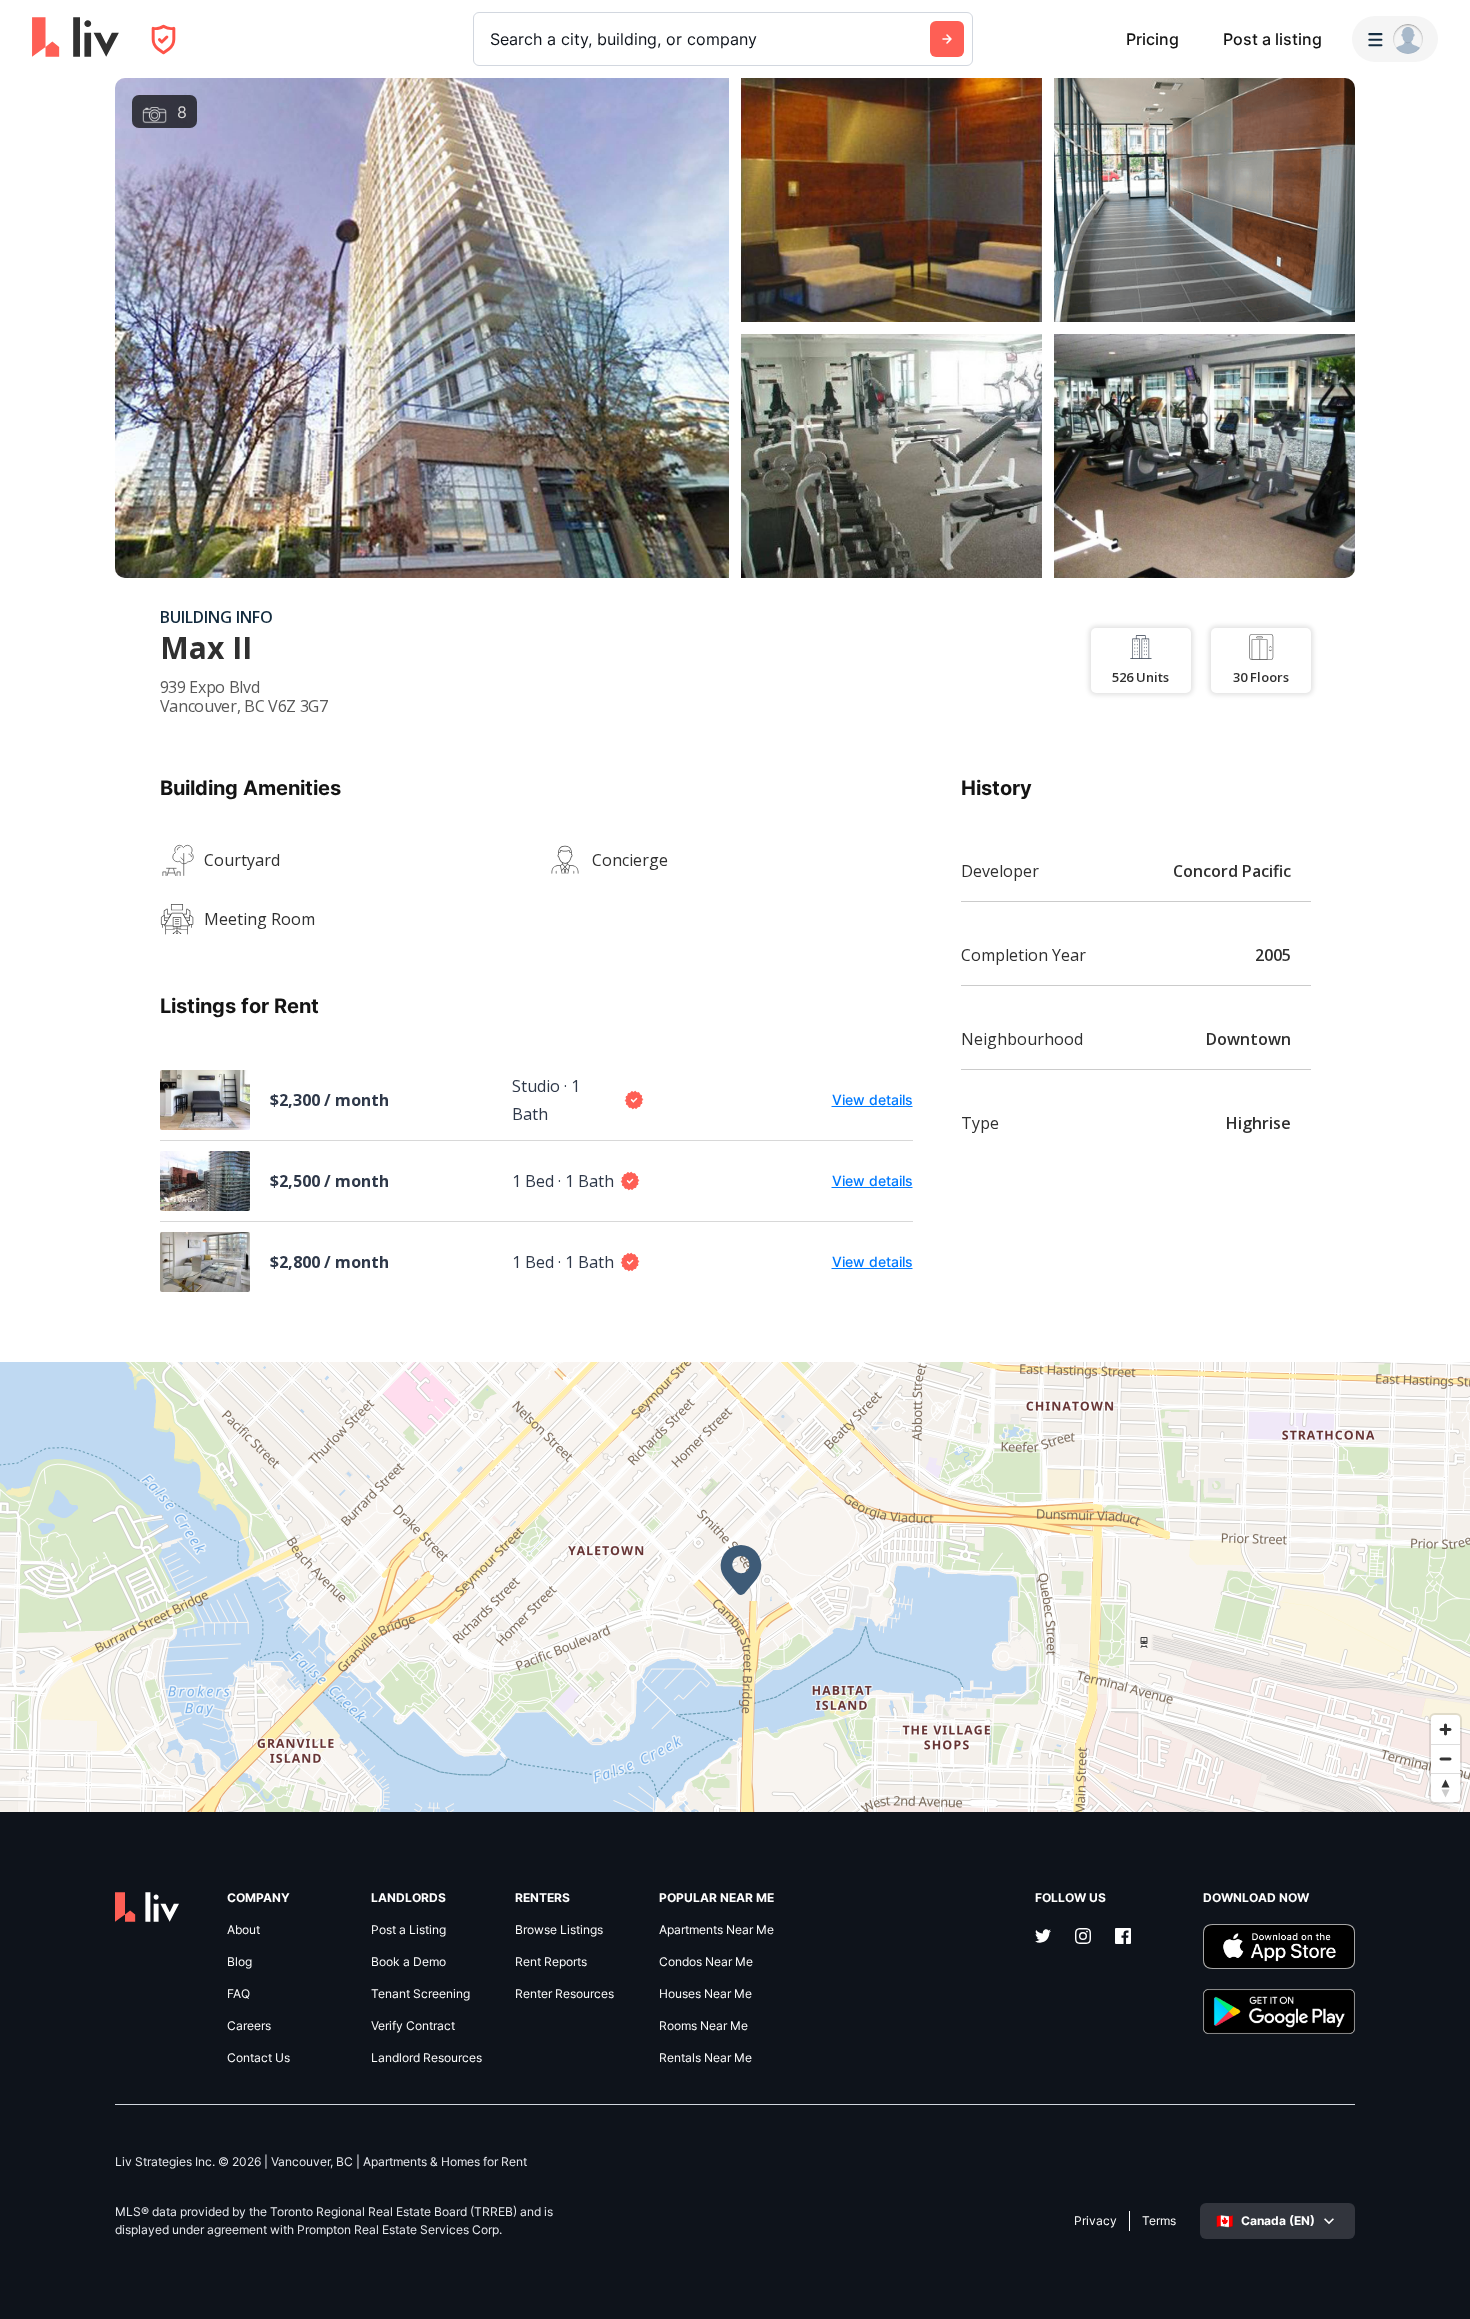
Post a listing (1272, 39)
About (243, 1930)
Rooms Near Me (703, 2026)
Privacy (1095, 2221)
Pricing (1152, 39)
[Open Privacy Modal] (163, 39)
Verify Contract (413, 2026)
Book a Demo (408, 1962)
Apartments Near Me (716, 1930)
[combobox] (492, 39)
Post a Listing (408, 1930)
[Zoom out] (1445, 1758)
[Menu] (1395, 39)
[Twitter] (1043, 1938)
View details (872, 1099)
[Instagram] (1083, 1938)
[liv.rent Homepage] (75, 39)
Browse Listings (559, 1930)
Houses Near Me (705, 1994)
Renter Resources (564, 1994)
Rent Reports (551, 1962)
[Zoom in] (1445, 1729)
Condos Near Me (706, 1962)
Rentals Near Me (705, 2058)
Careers (249, 2026)
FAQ (238, 1994)
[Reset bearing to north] (1445, 1787)
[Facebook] (1123, 1938)
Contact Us (258, 2058)
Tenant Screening (420, 1994)
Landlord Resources (426, 2058)
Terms (1159, 2221)
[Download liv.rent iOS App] (1279, 1946)
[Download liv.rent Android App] (1279, 2011)
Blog (239, 1962)
